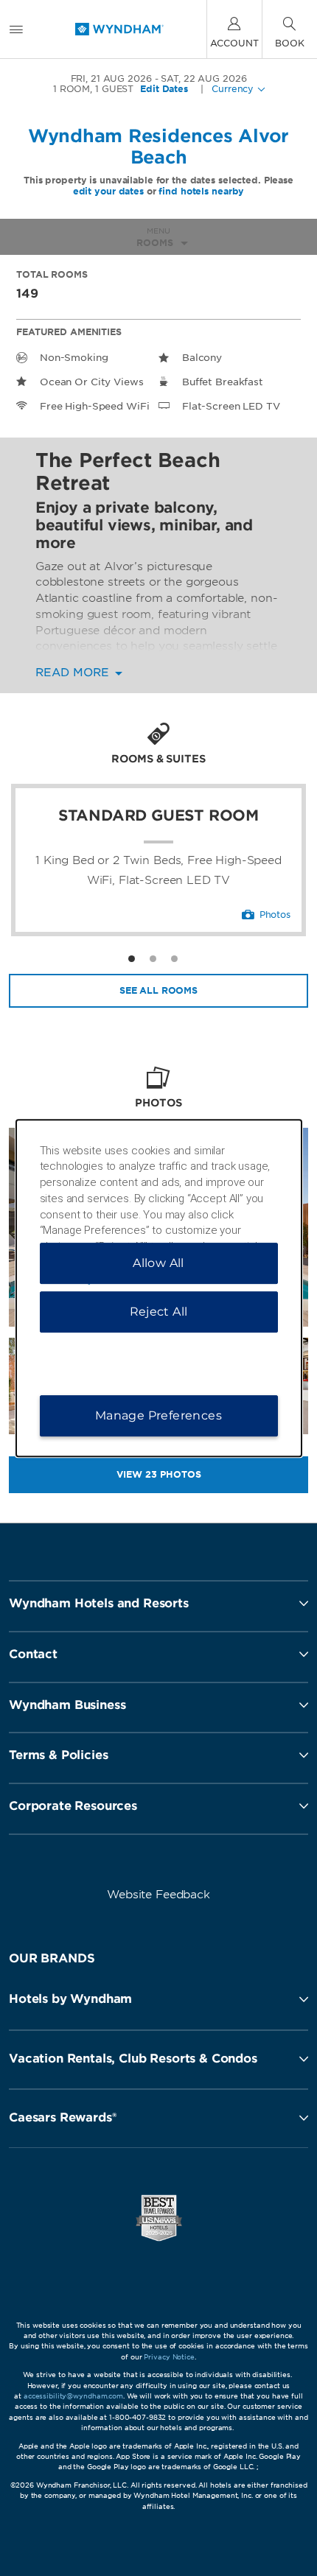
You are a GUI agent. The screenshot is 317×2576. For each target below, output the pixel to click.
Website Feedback (158, 1895)
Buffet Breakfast (223, 382)
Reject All (159, 1312)
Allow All (158, 1263)
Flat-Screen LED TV (231, 406)
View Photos (159, 1474)
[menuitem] (16, 29)
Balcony (202, 358)
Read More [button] (74, 673)
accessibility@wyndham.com (73, 2396)
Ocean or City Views (92, 382)
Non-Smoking (74, 358)
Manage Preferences (158, 1415)
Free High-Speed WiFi (94, 406)
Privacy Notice (169, 2357)
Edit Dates (164, 89)
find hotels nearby (201, 191)
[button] (158, 1999)
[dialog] (159, 1288)
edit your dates (108, 191)
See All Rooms (158, 990)
